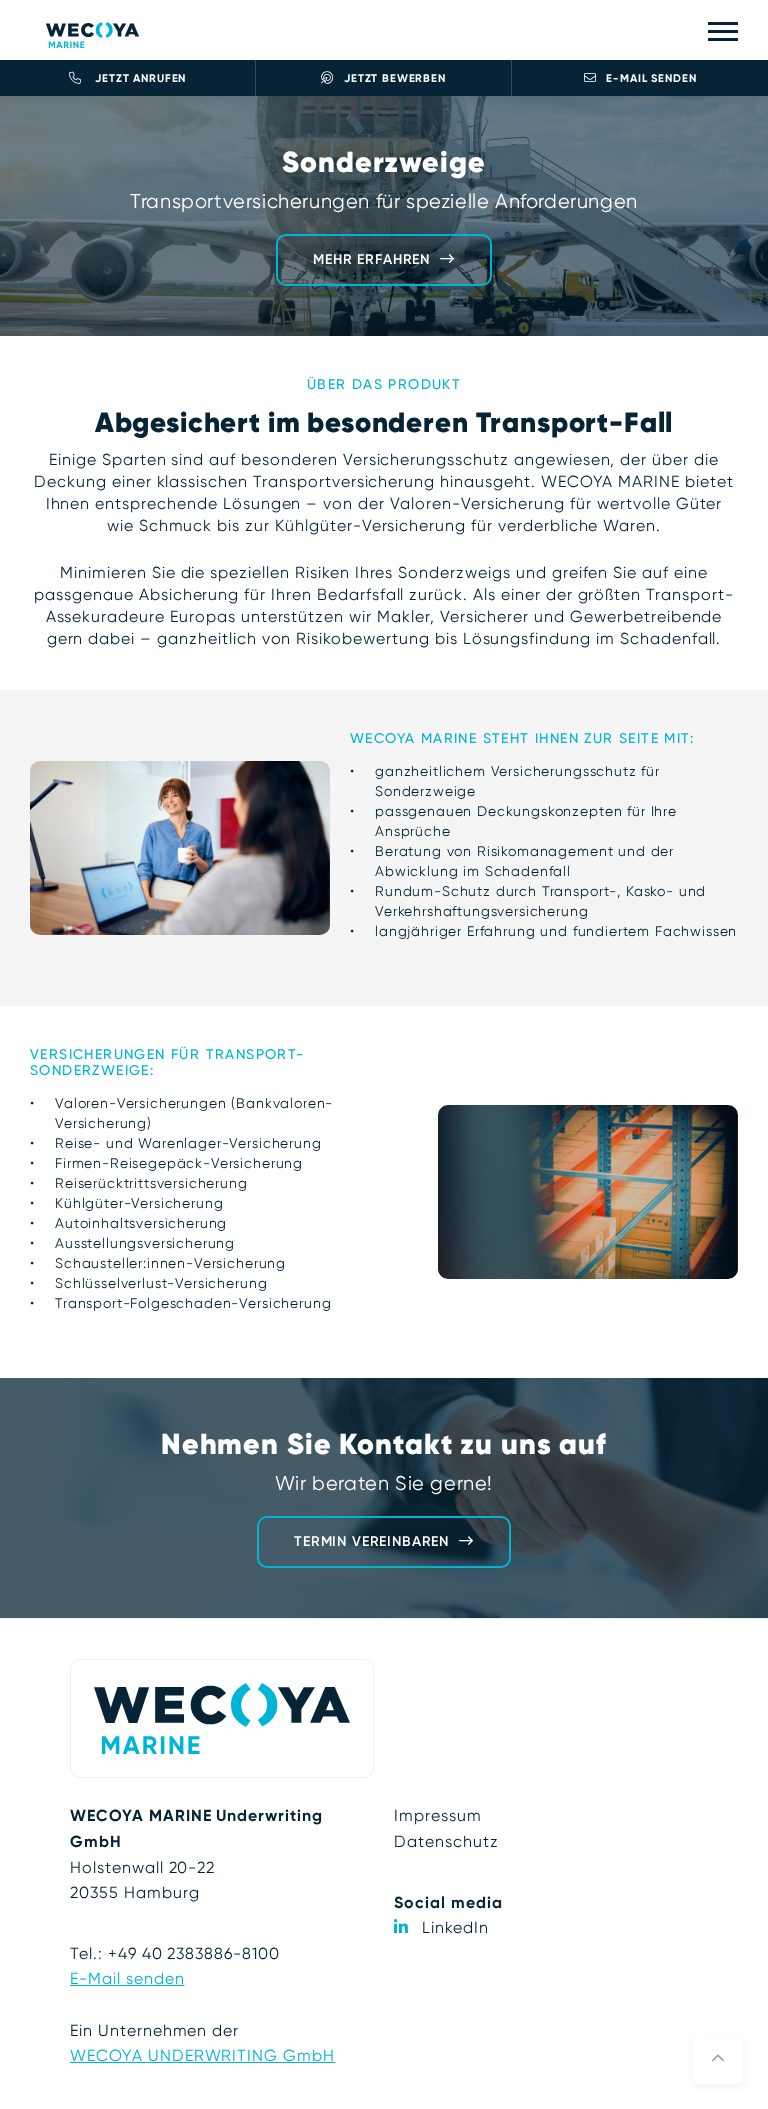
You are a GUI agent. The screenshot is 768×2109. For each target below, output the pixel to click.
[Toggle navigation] (723, 31)
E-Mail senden (651, 78)
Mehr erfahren (371, 259)
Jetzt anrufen (139, 78)
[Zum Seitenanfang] (718, 2059)
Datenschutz (446, 1841)
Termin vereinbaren (371, 1541)
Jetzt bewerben (395, 78)
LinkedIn (455, 1927)
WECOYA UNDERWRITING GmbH (202, 2055)
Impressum (438, 1815)
